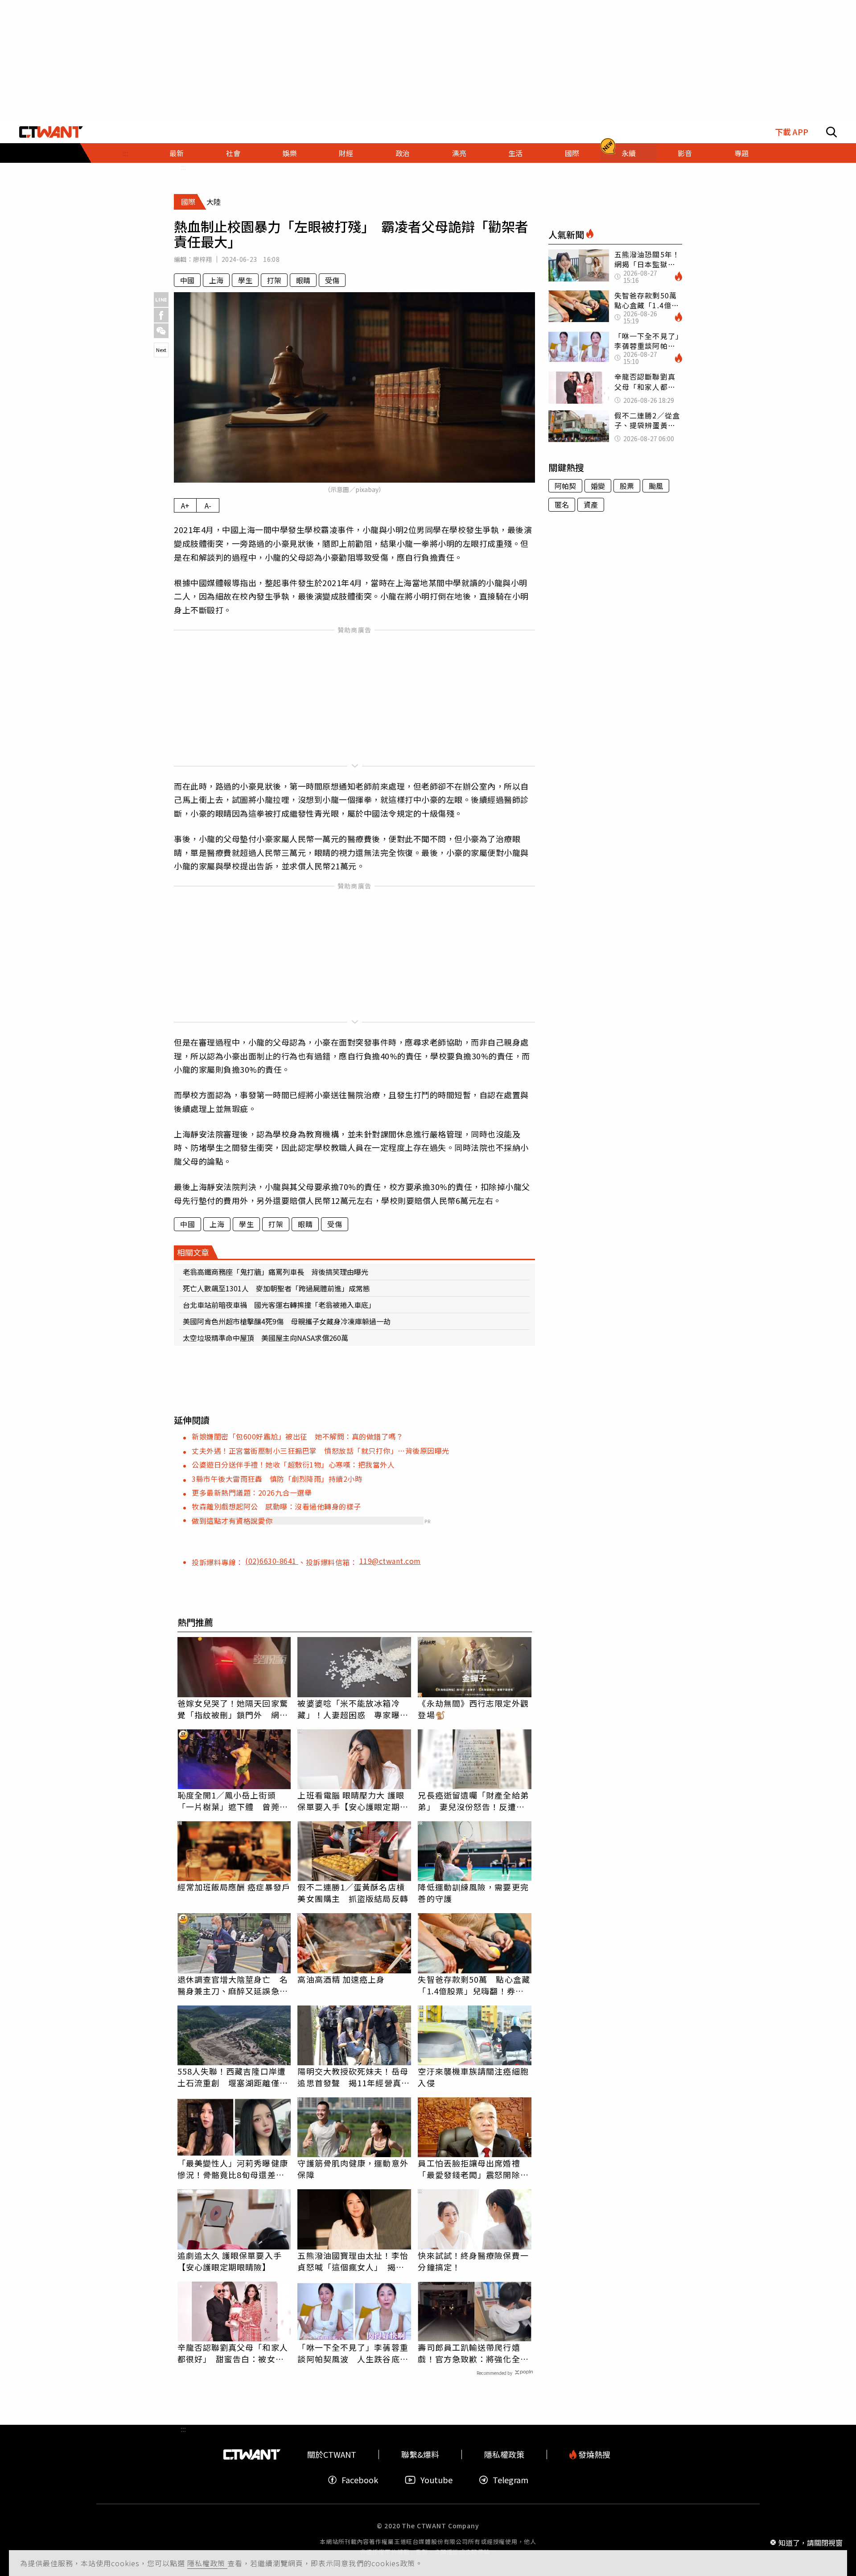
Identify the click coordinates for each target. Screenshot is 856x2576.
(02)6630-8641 (272, 1561)
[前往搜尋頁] (831, 132)
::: (126, 153)
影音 (685, 153)
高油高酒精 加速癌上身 (341, 1979)
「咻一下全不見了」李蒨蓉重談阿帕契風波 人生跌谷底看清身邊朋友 (353, 2353)
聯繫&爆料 (420, 2454)
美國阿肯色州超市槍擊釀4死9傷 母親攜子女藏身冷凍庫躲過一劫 (287, 1321)
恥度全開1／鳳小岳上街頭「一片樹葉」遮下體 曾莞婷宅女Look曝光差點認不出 (233, 1801)
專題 (741, 153)
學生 (245, 280)
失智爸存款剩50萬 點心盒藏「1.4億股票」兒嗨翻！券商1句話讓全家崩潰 (474, 1985)
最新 (177, 153)
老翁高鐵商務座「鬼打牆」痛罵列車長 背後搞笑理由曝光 (276, 1272)
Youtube (436, 2480)
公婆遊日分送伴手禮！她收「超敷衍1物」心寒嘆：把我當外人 (293, 1464)
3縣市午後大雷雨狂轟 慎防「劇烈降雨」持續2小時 (277, 1479)
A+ (185, 505)
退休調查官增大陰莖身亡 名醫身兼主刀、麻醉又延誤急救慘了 (233, 1985)
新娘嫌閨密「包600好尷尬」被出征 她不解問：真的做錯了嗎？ (297, 1436)
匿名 (562, 504)
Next (161, 350)
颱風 (656, 486)
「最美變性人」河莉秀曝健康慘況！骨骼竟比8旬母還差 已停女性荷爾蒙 (233, 2169)
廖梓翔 (203, 259)
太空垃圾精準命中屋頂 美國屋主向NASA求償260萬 (265, 1338)
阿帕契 (565, 486)
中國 (187, 280)
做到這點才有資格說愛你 (232, 1521)
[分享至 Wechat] (161, 331)
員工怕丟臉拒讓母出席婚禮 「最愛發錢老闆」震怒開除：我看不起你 (473, 2169)
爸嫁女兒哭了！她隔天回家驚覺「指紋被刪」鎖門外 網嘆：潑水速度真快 (233, 1709)
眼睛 (303, 280)
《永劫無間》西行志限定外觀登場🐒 (473, 1709)
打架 (274, 280)
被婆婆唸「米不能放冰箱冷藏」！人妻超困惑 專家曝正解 (353, 1709)
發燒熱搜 (593, 2454)
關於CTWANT (332, 2454)
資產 (591, 504)
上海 (216, 280)
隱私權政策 (207, 2563)
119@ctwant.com (390, 1561)
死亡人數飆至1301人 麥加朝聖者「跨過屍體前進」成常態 (276, 1288)
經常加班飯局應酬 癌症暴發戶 (234, 1887)
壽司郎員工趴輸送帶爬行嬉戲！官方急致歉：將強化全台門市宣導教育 (473, 2353)
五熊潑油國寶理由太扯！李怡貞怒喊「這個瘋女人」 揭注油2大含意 (353, 2261)
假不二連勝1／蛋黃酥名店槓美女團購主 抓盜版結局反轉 (353, 1893)
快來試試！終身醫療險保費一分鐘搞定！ (473, 2261)
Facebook (360, 2480)
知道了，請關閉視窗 (811, 2542)
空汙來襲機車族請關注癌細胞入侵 (473, 2077)
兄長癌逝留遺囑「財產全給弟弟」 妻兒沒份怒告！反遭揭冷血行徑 (473, 1801)
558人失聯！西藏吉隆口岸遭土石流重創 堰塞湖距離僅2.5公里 (232, 2077)
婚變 (598, 486)
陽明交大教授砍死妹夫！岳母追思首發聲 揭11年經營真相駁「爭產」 (353, 2077)
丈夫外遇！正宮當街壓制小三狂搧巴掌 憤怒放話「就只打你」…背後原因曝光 (321, 1451)
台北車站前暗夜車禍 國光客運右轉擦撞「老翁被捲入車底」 (279, 1305)
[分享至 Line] (161, 300)
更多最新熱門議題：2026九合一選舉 (252, 1493)
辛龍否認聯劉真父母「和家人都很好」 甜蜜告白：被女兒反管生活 (233, 2353)
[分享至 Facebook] (161, 315)
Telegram (510, 2480)
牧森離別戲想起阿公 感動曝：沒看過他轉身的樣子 (276, 1506)
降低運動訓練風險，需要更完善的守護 (473, 1893)
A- (208, 505)
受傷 (332, 280)
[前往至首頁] (51, 132)
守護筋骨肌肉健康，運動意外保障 (353, 2169)
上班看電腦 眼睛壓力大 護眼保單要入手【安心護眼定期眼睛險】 (353, 1801)
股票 (627, 486)
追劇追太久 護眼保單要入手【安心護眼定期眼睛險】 (230, 2261)
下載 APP (792, 132)
